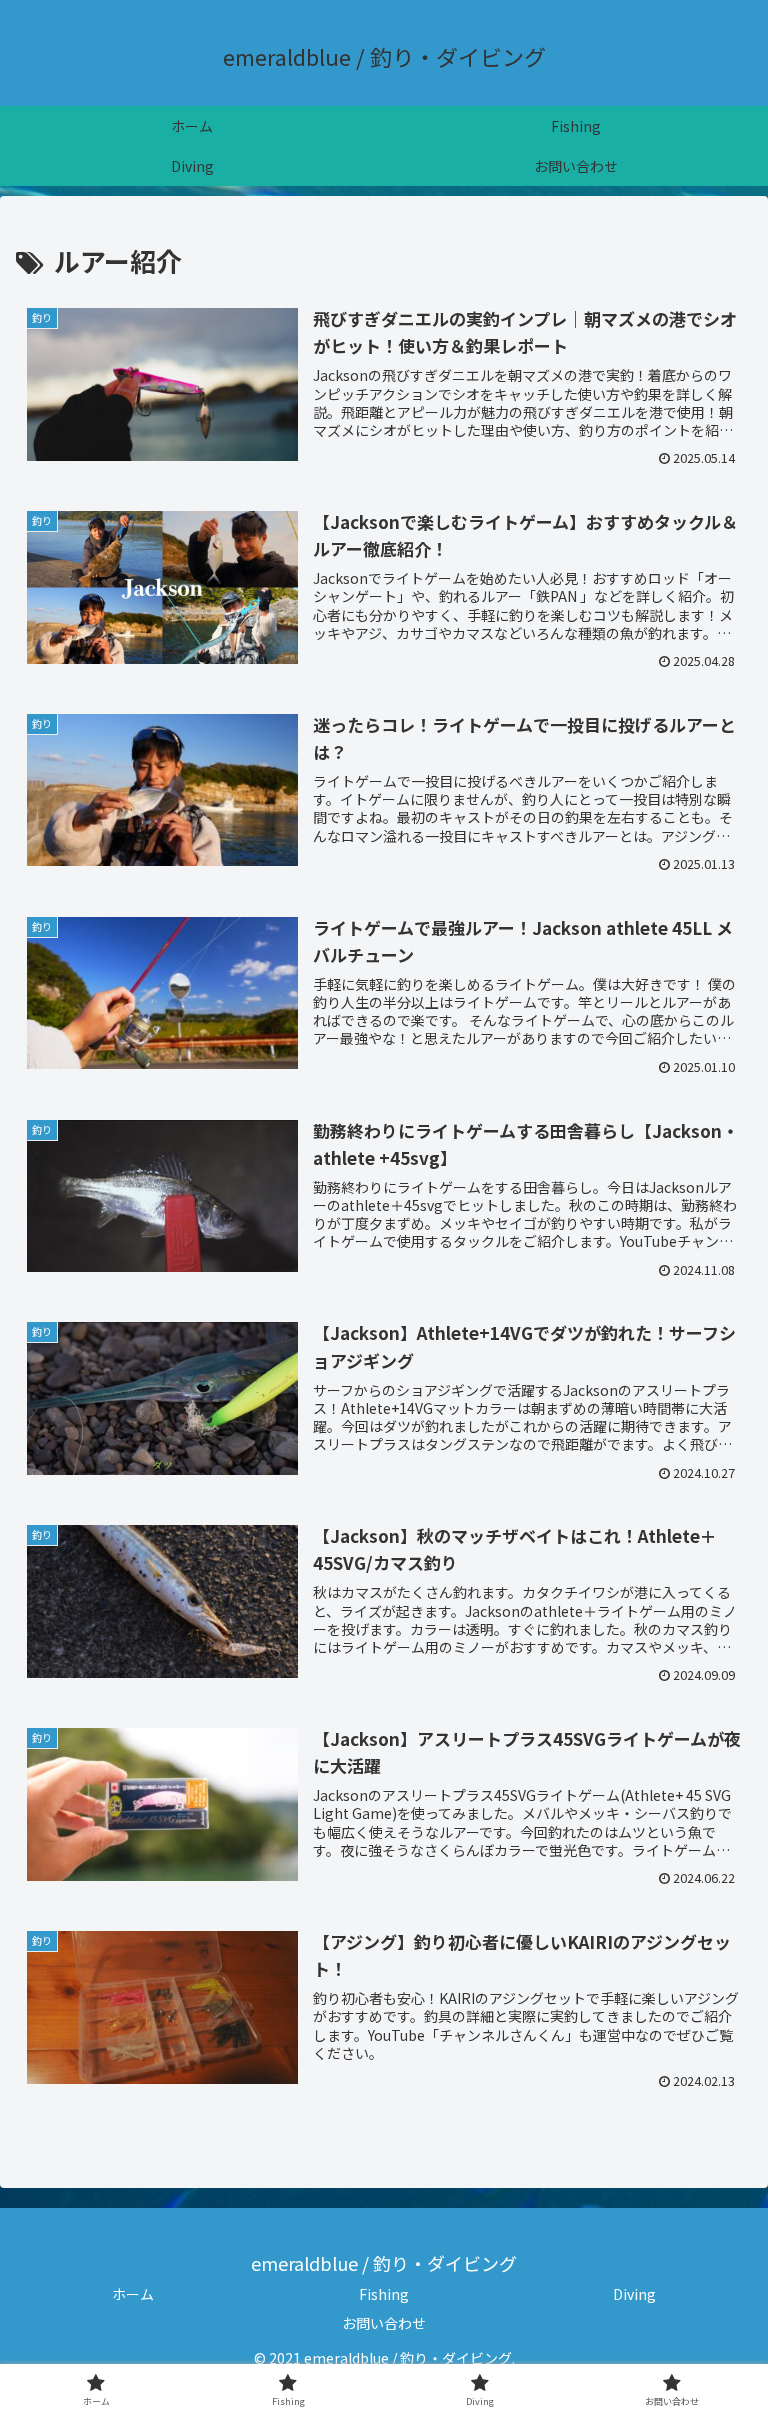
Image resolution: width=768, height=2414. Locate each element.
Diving (634, 2294)
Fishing (384, 2294)
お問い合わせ (384, 2323)
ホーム (133, 2294)
